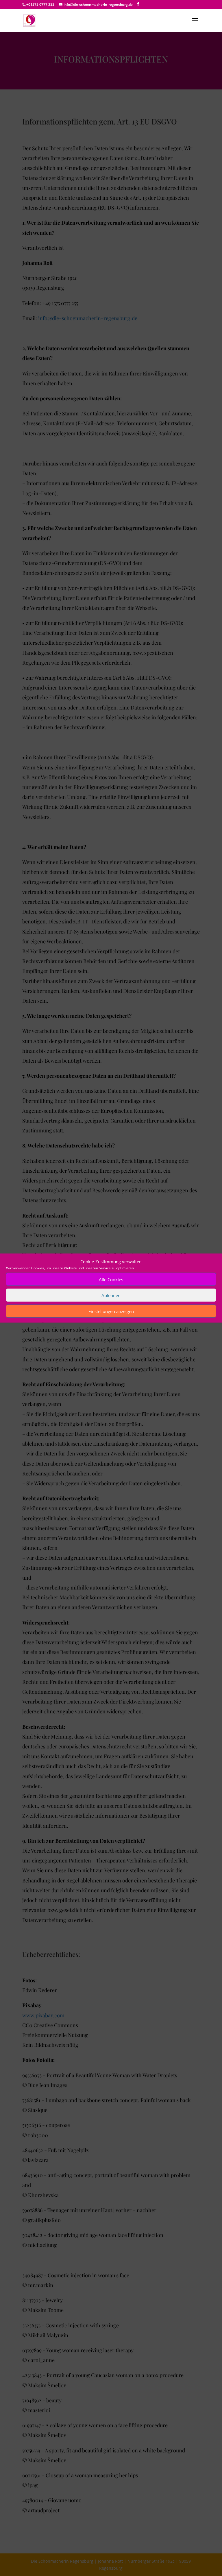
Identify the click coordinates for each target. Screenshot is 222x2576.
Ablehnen (111, 1295)
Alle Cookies (111, 1279)
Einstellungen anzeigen (111, 1311)
